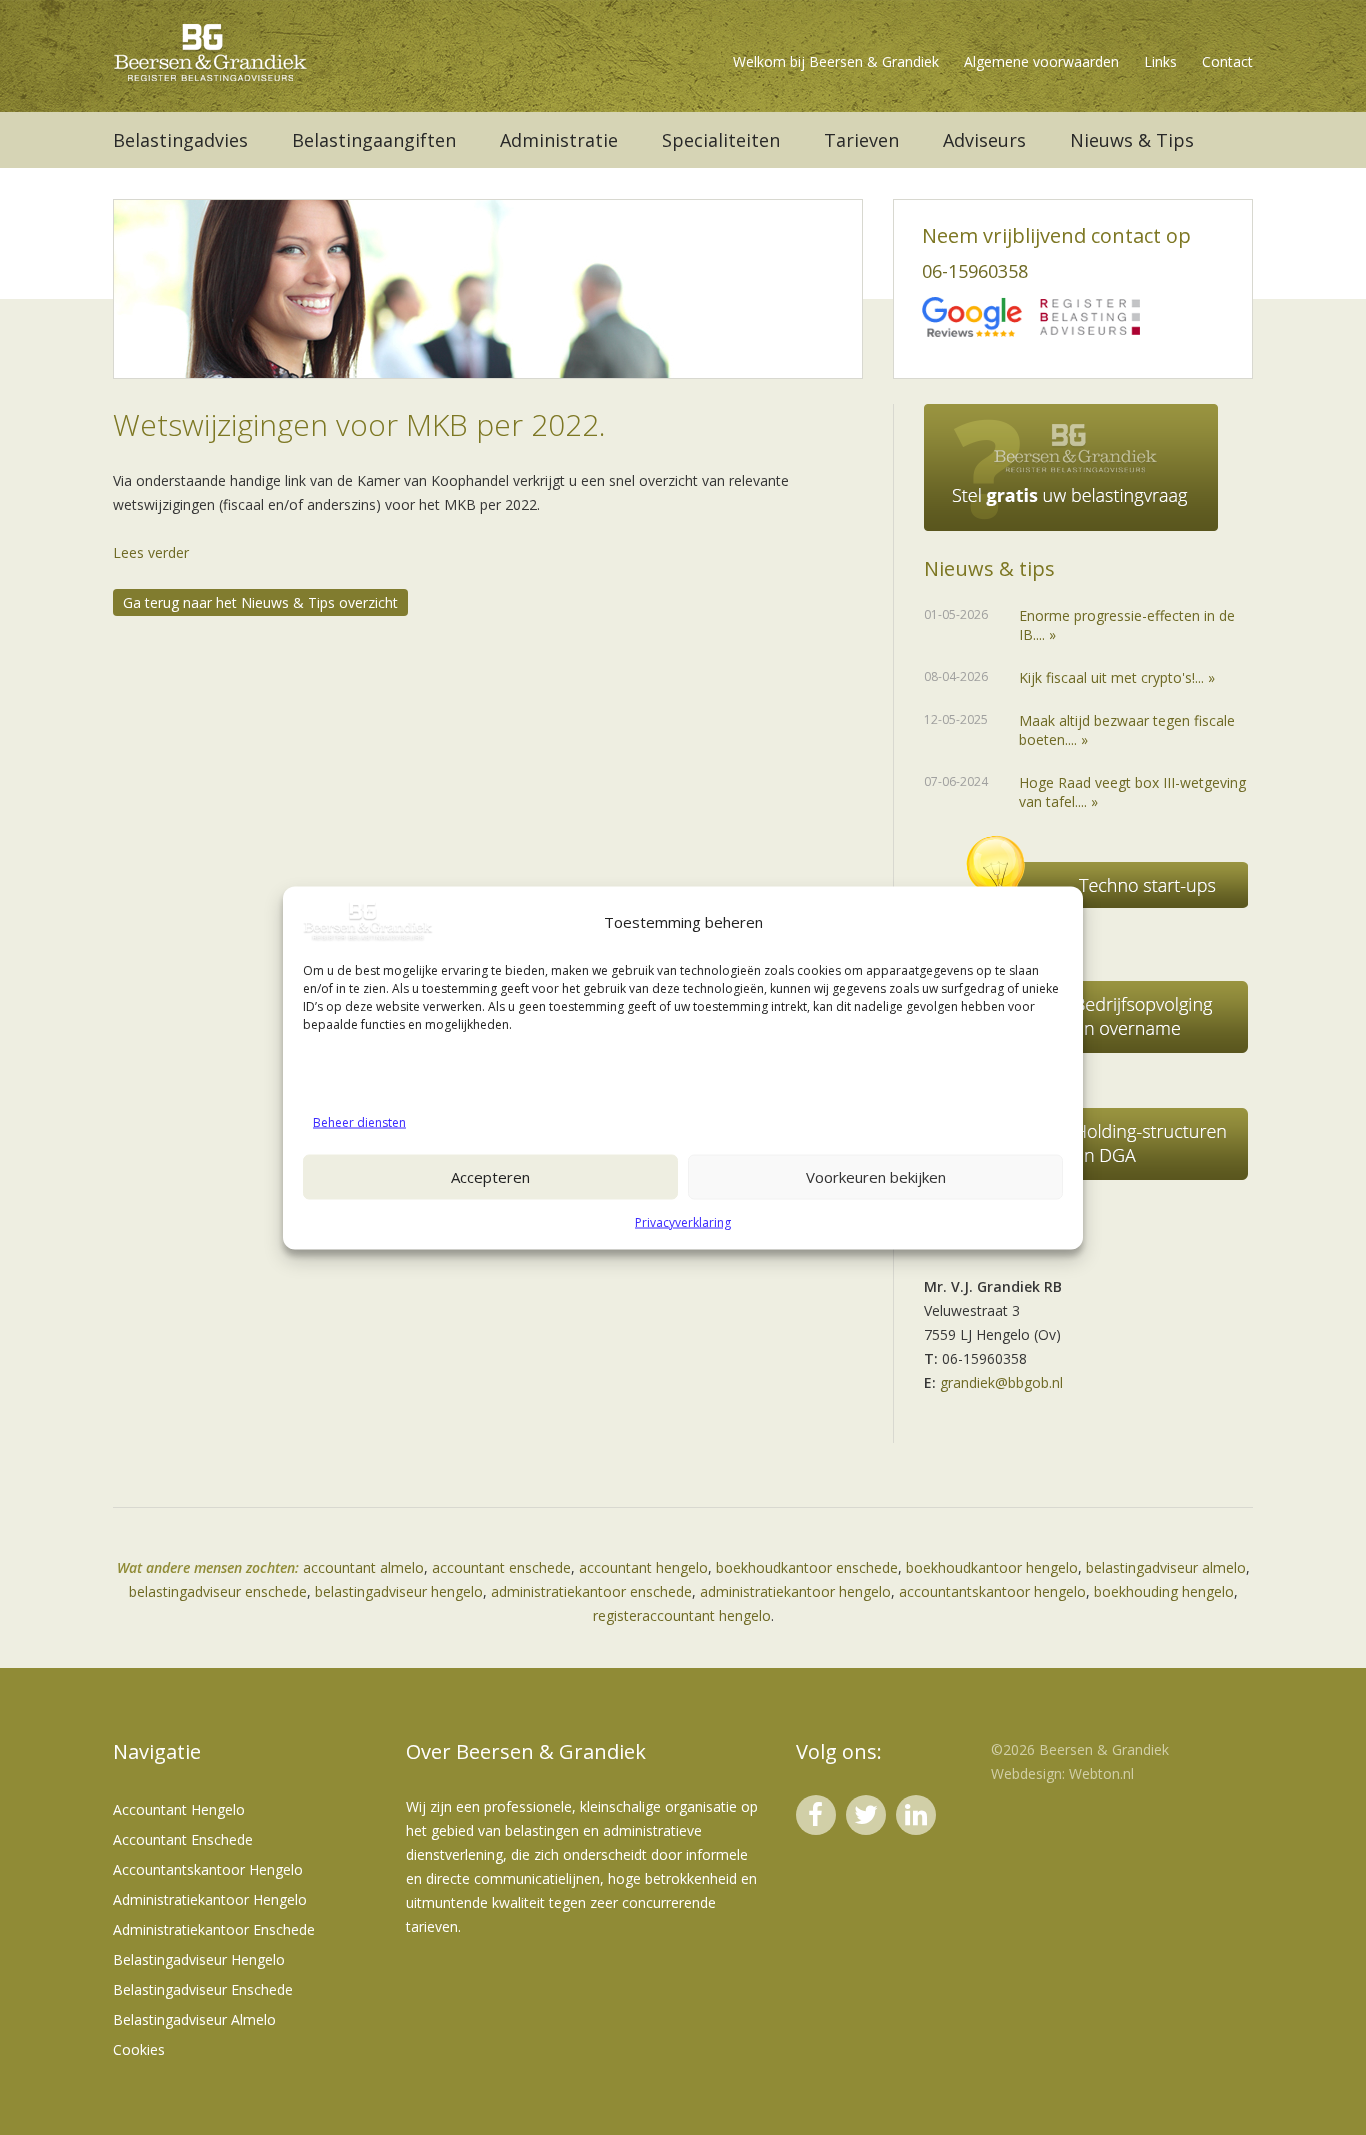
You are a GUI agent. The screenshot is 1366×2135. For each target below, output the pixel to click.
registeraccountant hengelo (682, 1615)
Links (1160, 61)
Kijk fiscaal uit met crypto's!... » (1117, 677)
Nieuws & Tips (1132, 140)
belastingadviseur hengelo (399, 1591)
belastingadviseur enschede (218, 1591)
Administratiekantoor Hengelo (210, 1899)
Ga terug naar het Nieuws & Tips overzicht (260, 602)
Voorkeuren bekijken (876, 1177)
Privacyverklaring (683, 1221)
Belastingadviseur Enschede (203, 1989)
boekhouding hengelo (1164, 1591)
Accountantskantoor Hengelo (208, 1869)
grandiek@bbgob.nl (1001, 1382)
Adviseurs (984, 140)
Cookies (139, 2049)
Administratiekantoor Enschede (214, 1929)
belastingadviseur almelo (1166, 1567)
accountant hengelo (643, 1567)
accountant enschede (501, 1567)
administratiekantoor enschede (591, 1591)
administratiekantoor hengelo (795, 1591)
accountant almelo (363, 1567)
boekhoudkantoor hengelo (992, 1567)
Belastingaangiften (374, 140)
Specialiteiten (721, 140)
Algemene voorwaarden (1041, 61)
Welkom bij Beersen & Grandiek (836, 61)
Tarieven (861, 140)
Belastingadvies (180, 140)
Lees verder (151, 552)
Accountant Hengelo (179, 1809)
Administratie (559, 140)
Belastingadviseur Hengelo (199, 1959)
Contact (1227, 61)
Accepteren (490, 1177)
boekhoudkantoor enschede (807, 1567)
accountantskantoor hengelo (992, 1591)
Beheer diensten (359, 1121)
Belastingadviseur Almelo (194, 2019)
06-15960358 (975, 271)
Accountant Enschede (183, 1839)
